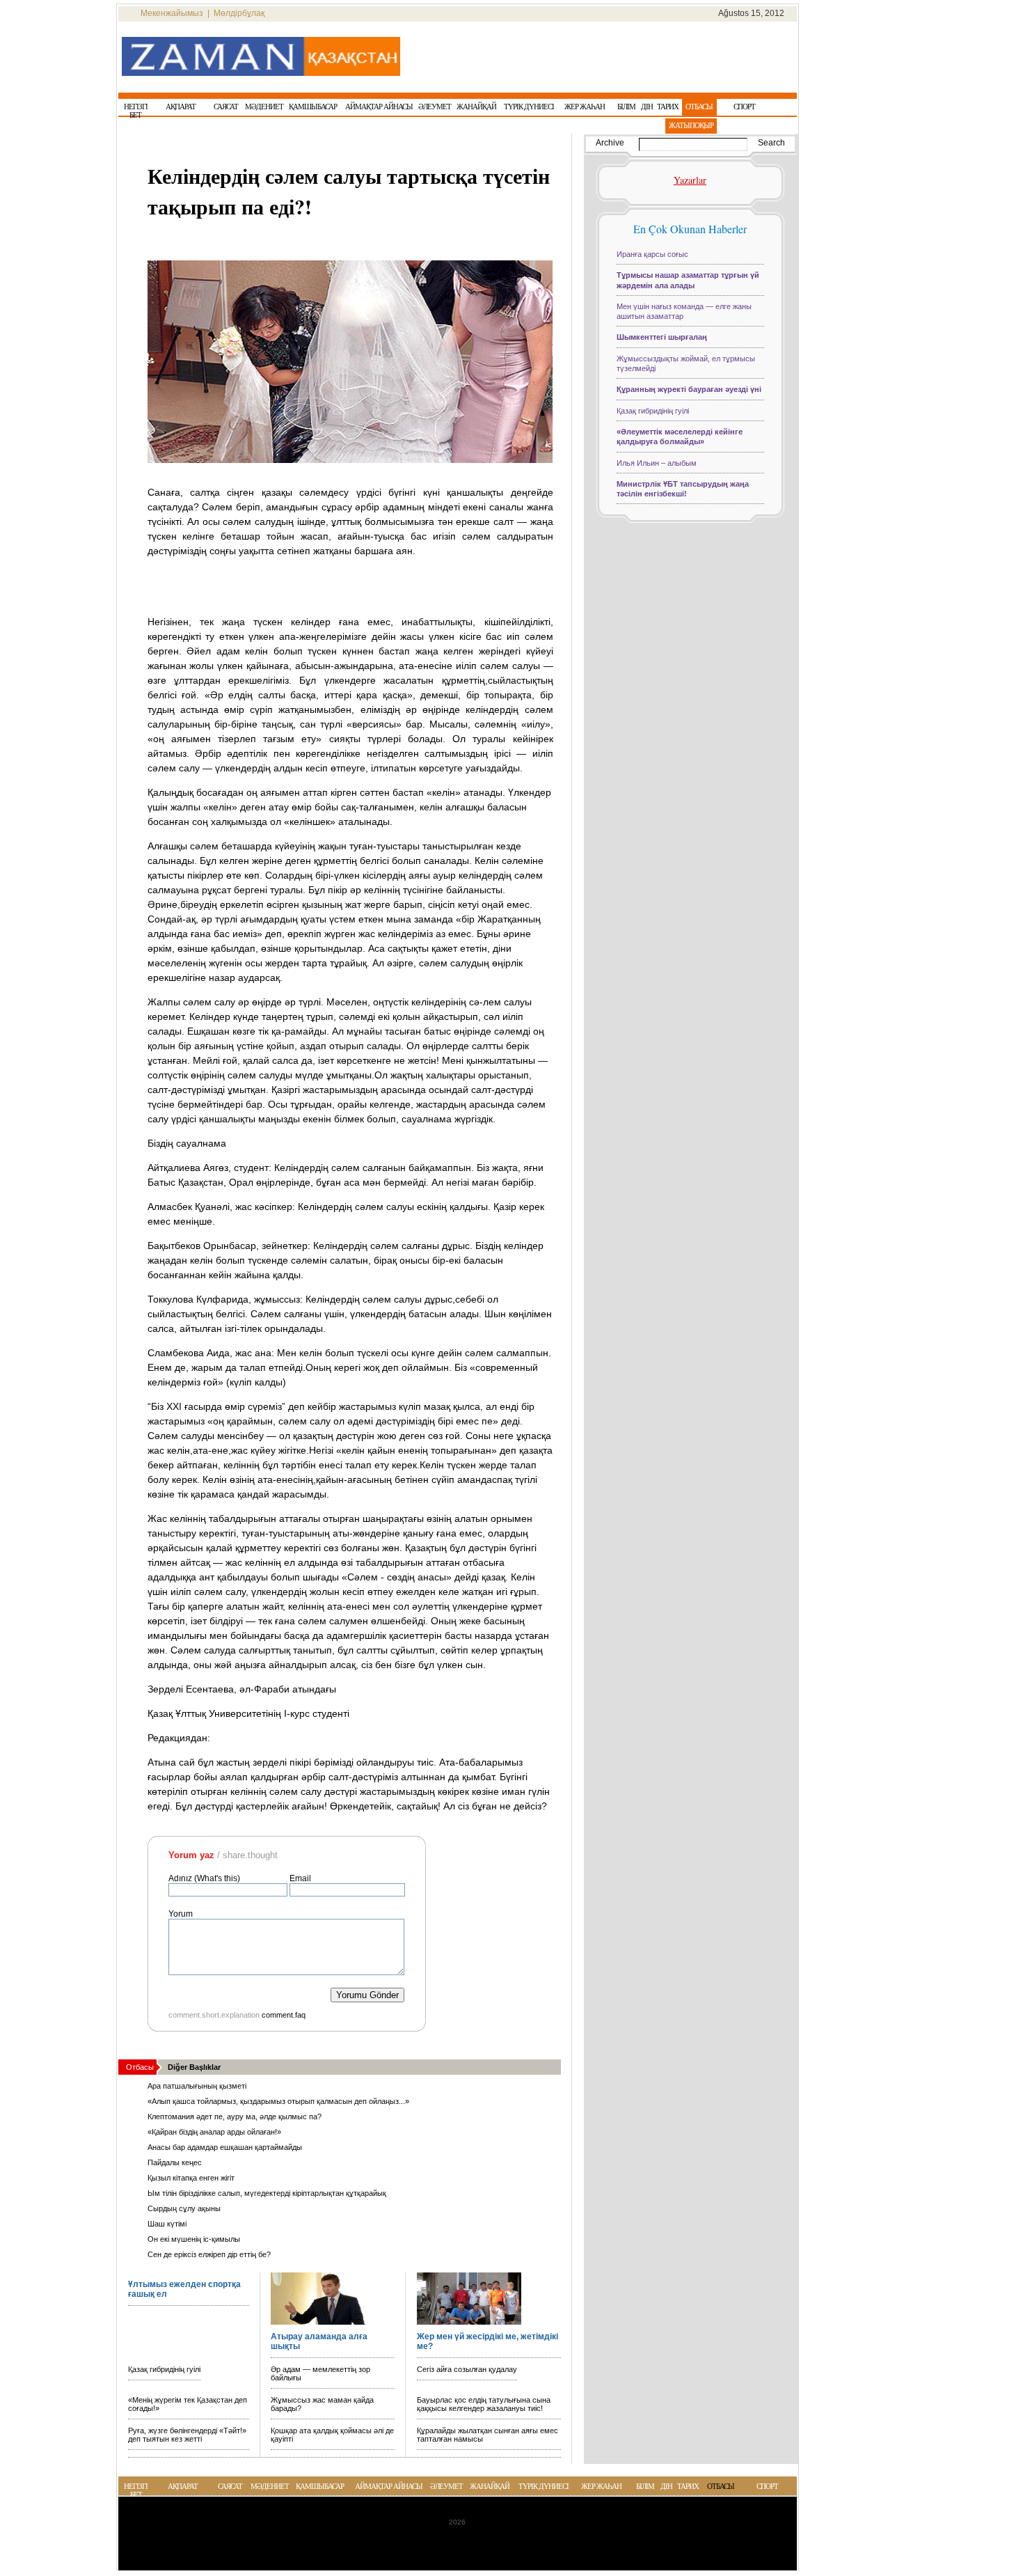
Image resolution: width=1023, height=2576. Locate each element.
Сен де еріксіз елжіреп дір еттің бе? (209, 2254)
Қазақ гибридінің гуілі (164, 2369)
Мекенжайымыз (172, 13)
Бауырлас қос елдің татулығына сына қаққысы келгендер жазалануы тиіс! (484, 2404)
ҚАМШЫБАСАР (320, 2486)
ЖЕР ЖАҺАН (601, 2486)
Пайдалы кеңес (175, 2162)
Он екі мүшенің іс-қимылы (194, 2239)
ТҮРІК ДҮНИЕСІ (544, 2486)
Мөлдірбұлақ (239, 13)
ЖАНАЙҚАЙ (490, 2486)
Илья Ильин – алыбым (657, 463)
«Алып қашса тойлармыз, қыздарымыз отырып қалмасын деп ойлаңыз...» (278, 2101)
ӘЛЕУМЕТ (446, 2486)
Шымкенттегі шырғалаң (662, 337)
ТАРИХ (688, 2486)
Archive (610, 143)
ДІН (666, 2486)
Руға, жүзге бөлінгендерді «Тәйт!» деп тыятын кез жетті (187, 2435)
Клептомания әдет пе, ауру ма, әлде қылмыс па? (235, 2116)
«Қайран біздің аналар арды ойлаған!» (214, 2132)
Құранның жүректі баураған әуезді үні (689, 389)
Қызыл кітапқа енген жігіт (191, 2178)
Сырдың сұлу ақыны (184, 2208)
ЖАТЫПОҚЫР (691, 125)
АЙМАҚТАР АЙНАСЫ (389, 2486)
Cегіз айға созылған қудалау (467, 2369)
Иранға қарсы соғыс (652, 254)
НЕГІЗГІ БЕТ (136, 2490)
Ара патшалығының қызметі (197, 2086)
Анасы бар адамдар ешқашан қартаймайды (225, 2147)
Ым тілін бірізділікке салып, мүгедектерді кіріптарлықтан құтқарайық (267, 2193)
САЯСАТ (230, 2486)
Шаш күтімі (167, 2224)
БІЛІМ (645, 2486)
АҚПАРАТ (183, 2486)
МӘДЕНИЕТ (270, 2486)
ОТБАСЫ (721, 2486)
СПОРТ (767, 2486)
